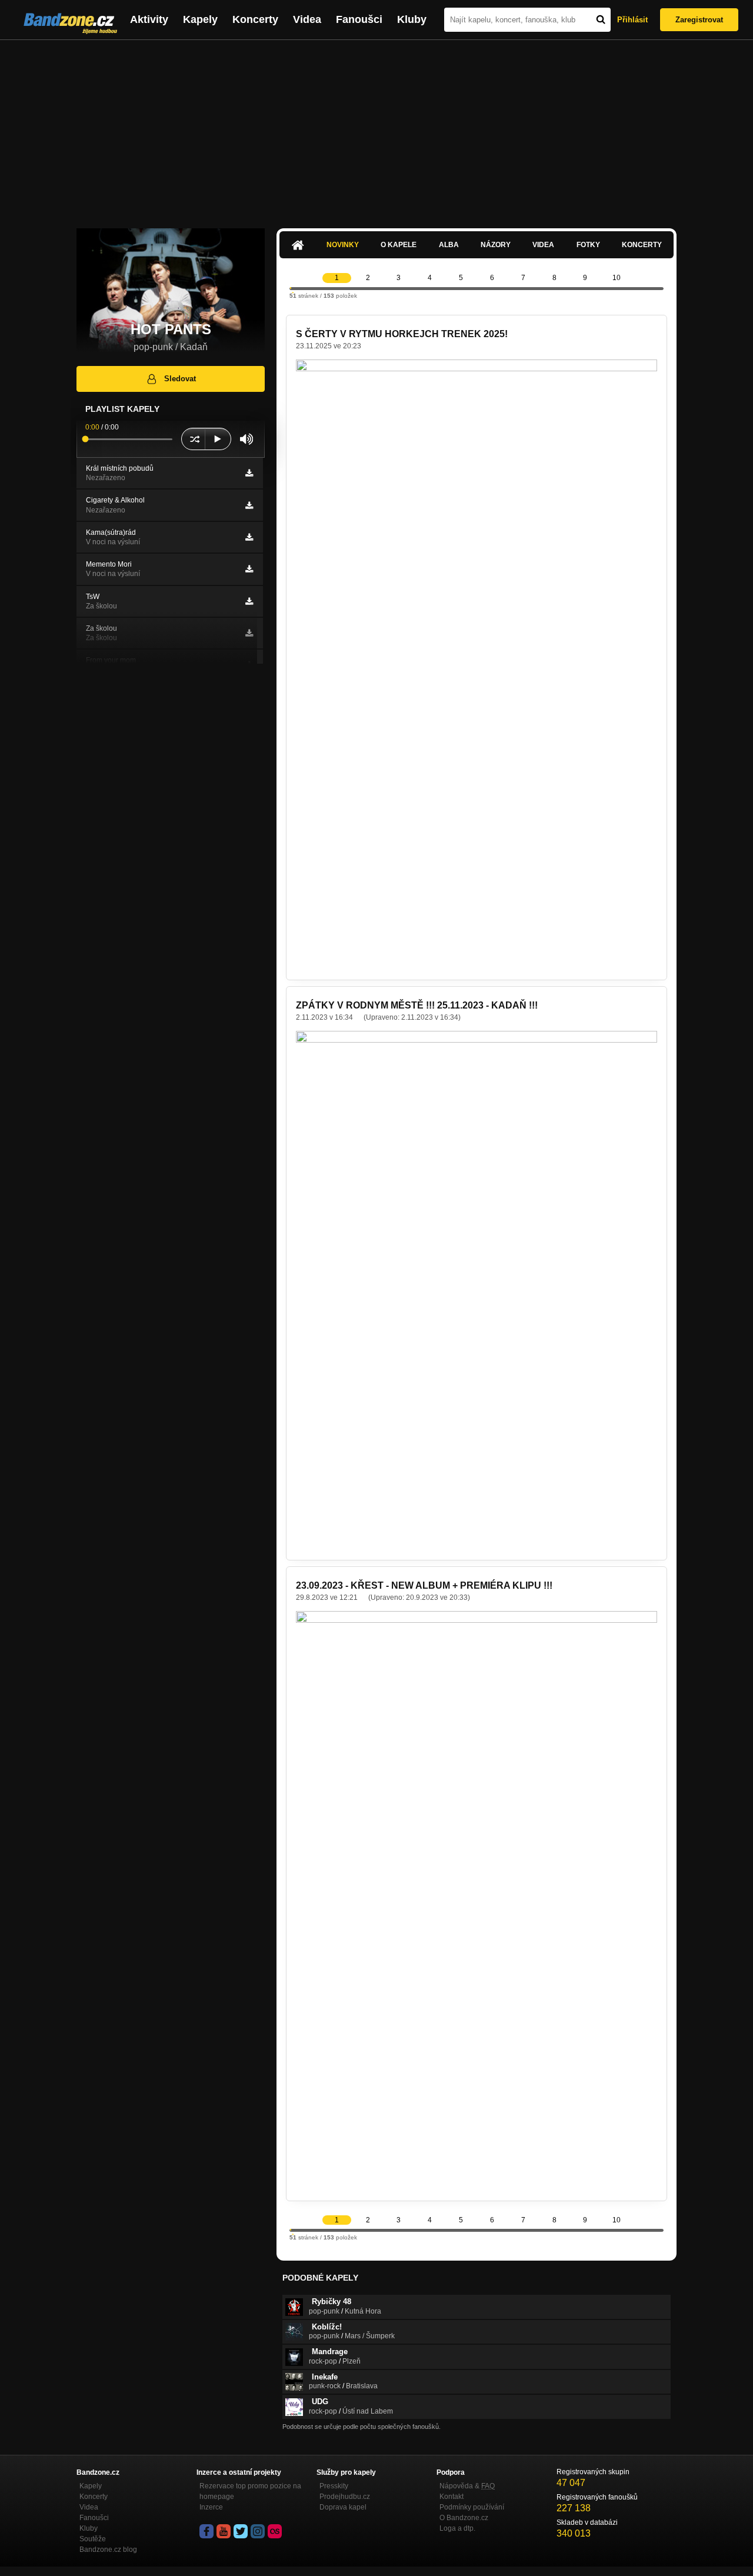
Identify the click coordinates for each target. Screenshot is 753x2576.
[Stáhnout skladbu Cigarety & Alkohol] (249, 505)
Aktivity (149, 19)
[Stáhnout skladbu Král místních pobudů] (249, 473)
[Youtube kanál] (224, 2531)
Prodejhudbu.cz (345, 2497)
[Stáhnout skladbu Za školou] (249, 633)
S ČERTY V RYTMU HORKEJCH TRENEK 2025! (402, 334)
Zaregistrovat (699, 20)
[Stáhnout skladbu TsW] (249, 601)
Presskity (334, 2486)
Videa (307, 19)
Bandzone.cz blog (108, 2550)
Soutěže (93, 2539)
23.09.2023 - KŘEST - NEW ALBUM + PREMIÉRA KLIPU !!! (424, 1585)
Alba (449, 245)
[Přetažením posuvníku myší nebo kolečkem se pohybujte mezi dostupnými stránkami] (291, 288)
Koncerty (255, 19)
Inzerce (211, 2507)
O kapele (399, 245)
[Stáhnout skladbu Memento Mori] (249, 569)
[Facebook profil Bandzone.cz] (206, 2531)
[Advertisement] (376, 128)
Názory (496, 245)
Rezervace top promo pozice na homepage (250, 2491)
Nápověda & (467, 2486)
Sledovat (180, 379)
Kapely (200, 19)
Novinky (343, 245)
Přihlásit (632, 20)
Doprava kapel (343, 2507)
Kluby (412, 19)
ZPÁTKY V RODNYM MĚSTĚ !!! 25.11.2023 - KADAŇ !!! (417, 1005)
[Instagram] (258, 2531)
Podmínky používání (472, 2507)
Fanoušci (359, 19)
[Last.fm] (275, 2531)
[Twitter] (241, 2531)
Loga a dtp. (457, 2528)
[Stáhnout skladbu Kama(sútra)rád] (249, 537)
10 (617, 278)
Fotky (588, 245)
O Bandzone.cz (464, 2518)
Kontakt (452, 2497)
